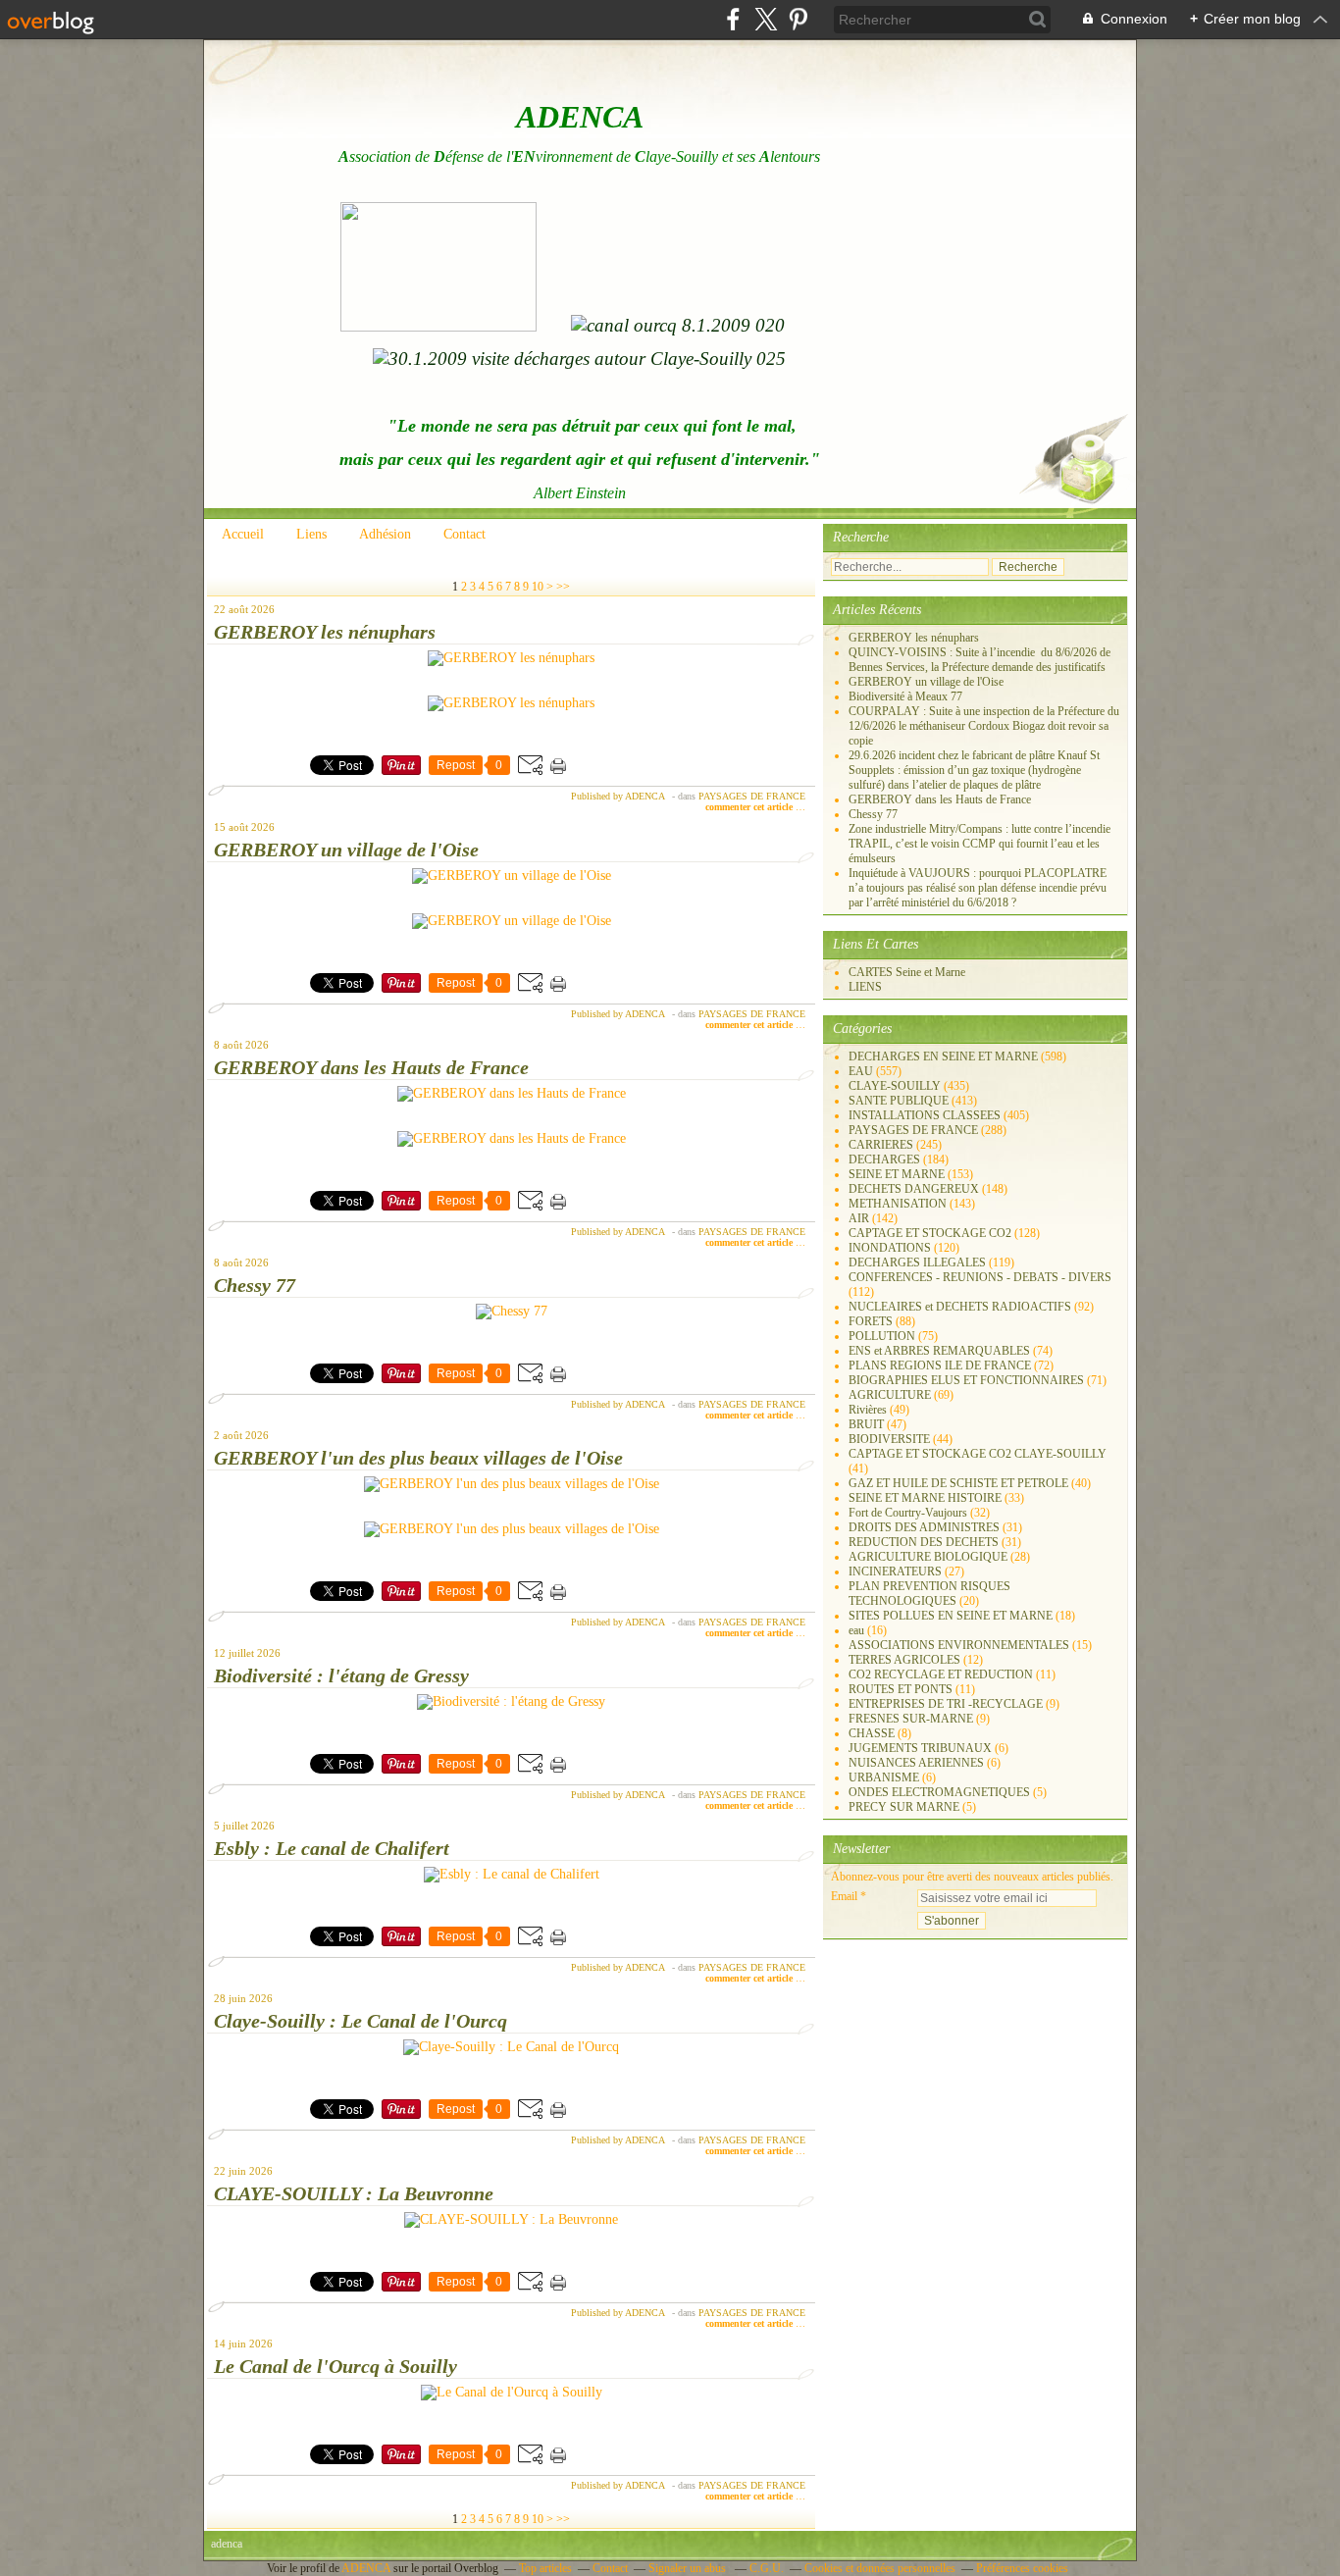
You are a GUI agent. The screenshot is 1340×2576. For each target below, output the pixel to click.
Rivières (868, 1410)
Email (844, 1896)
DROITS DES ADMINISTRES (924, 1527)
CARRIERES (881, 1145)
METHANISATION (898, 1204)
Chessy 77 (255, 1285)
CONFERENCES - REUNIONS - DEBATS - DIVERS (980, 1277)
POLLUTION (882, 1336)
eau (856, 1630)
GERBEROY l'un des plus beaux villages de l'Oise (418, 1458)
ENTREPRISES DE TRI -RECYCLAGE (946, 1704)
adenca (227, 2544)
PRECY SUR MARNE (904, 1807)
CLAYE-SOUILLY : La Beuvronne (354, 2193)
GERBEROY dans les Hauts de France (371, 1067)
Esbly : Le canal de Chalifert (332, 1848)
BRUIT (866, 1424)
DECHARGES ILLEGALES (917, 1262)
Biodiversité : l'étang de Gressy (341, 1675)
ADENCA (367, 2568)
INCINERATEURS (895, 1571)
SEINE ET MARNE (897, 1174)
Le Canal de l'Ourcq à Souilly (335, 2366)
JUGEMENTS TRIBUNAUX (920, 1748)
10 (538, 587)
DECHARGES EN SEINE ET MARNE (943, 1056)
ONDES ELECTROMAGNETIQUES (939, 1792)
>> (563, 587)
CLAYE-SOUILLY (895, 1086)
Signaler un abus (689, 2568)
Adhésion (385, 534)
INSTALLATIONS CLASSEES (925, 1115)
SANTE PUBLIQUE (899, 1101)
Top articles (545, 2568)
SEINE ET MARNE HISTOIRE (925, 1498)
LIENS (865, 987)
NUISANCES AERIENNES (916, 1763)
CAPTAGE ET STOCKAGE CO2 (930, 1233)
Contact (464, 534)
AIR (859, 1218)
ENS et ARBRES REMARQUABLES (939, 1351)
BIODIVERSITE (889, 1439)
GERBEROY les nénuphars (325, 632)
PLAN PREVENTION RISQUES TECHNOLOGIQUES (929, 1594)
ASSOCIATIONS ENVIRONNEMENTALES (959, 1645)
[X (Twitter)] (766, 19)
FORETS (871, 1321)
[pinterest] (798, 19)
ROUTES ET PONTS (901, 1689)
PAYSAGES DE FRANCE (752, 796)
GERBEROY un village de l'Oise (346, 850)
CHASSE (872, 1733)
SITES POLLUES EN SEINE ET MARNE (951, 1616)
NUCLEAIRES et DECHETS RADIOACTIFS (960, 1307)
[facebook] (733, 19)
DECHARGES (884, 1159)
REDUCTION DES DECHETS (924, 1542)
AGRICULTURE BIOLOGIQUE (928, 1557)
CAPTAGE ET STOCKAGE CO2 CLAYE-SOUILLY (978, 1454)
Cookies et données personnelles (880, 2568)
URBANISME (884, 1777)
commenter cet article (750, 807)
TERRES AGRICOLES (904, 1660)
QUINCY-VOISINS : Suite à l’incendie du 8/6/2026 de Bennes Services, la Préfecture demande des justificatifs (979, 660)
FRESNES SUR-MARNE (911, 1719)
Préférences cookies (1022, 2568)
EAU (861, 1071)
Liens (311, 534)
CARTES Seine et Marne (907, 972)
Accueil (243, 534)
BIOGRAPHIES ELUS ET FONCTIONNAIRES (966, 1380)
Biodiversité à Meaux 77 (905, 696)
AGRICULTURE (890, 1395)
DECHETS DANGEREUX (914, 1189)
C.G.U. (767, 2568)
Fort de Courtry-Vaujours (908, 1513)
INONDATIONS (890, 1248)
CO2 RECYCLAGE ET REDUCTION (941, 1674)
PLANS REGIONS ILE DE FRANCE (940, 1365)
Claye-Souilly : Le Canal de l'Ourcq (361, 2021)
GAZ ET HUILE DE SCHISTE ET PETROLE (958, 1483)
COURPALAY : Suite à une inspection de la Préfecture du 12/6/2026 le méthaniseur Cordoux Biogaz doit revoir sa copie (984, 726)
